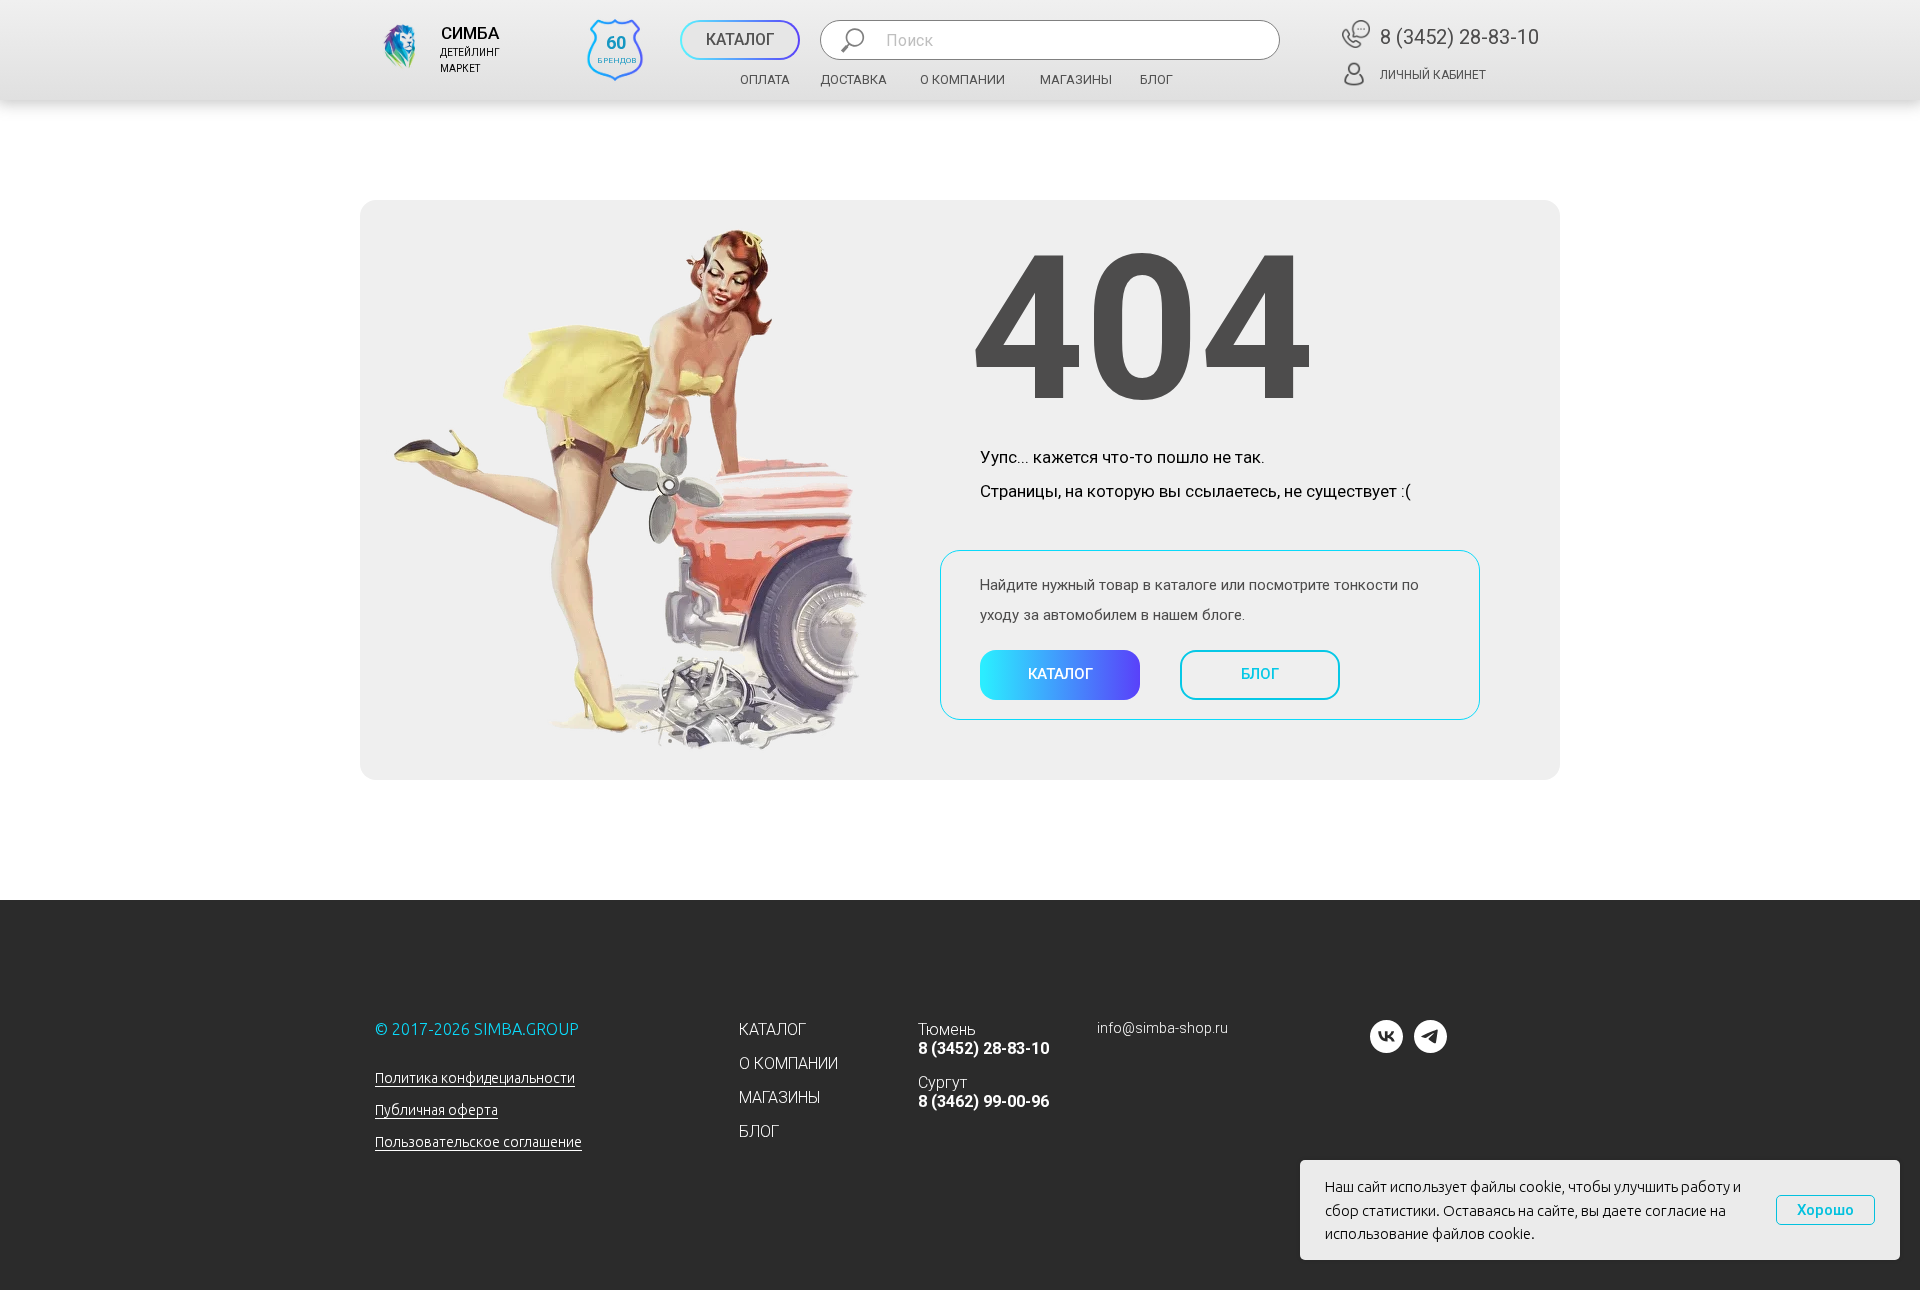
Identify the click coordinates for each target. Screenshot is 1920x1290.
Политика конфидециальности (475, 1078)
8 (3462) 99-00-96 (983, 1101)
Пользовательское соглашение (478, 1142)
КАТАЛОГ (772, 1029)
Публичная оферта (436, 1110)
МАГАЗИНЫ (1076, 79)
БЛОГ (1156, 79)
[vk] (1386, 1047)
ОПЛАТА (765, 79)
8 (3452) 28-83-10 (1459, 37)
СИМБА (470, 33)
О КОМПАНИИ (962, 79)
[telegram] (1430, 1047)
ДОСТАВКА (853, 79)
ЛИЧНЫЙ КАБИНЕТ (1433, 75)
